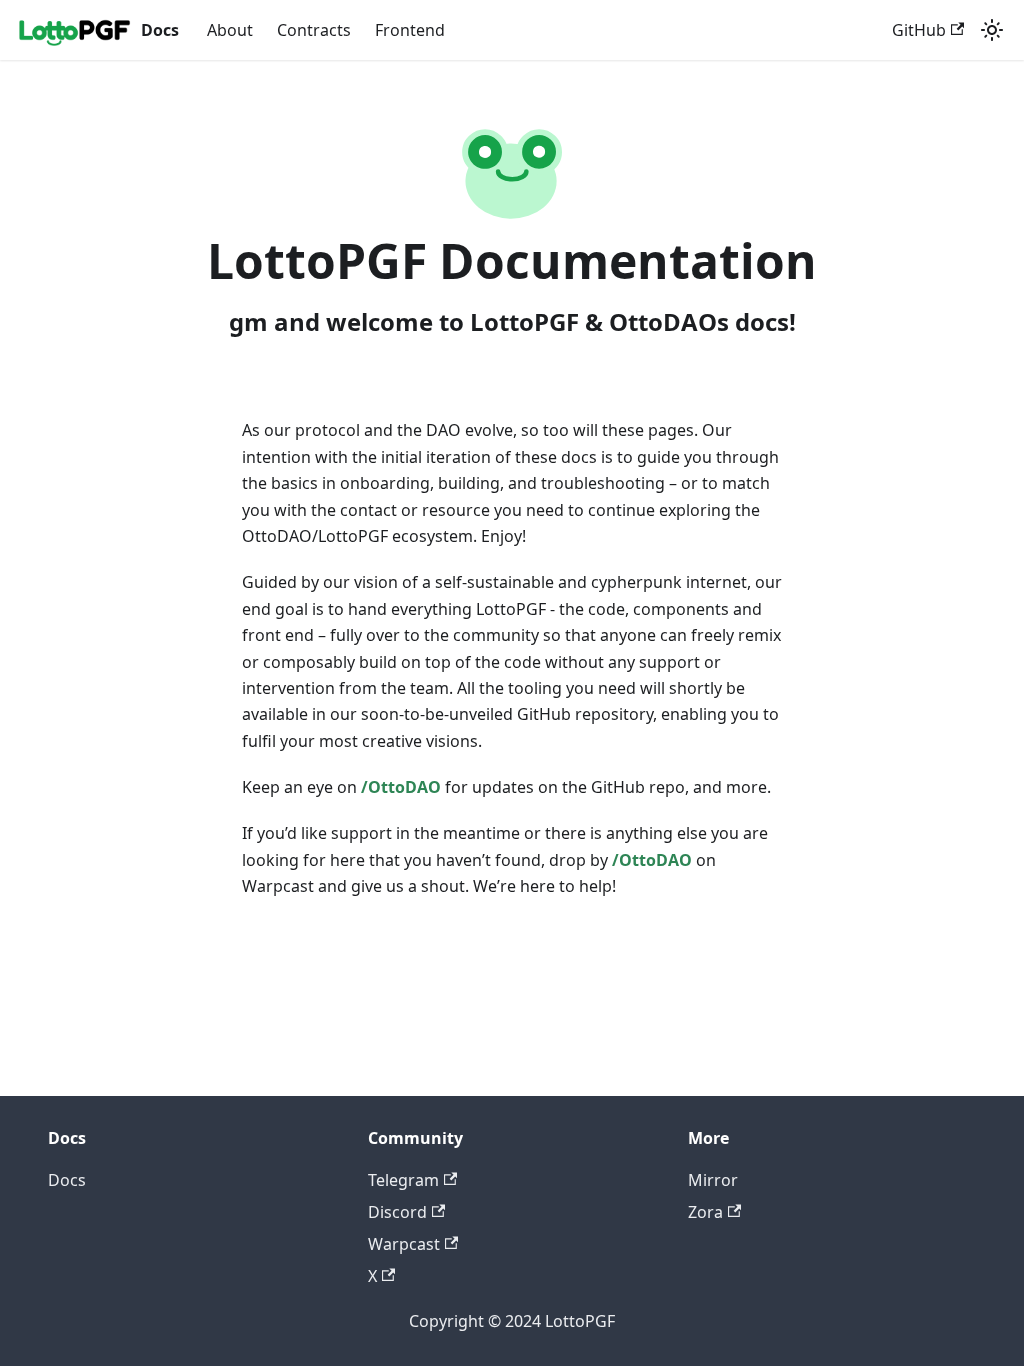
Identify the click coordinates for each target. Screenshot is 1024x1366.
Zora (705, 1212)
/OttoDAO (401, 787)
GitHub (919, 30)
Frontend (410, 30)
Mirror (713, 1180)
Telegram (403, 1180)
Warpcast (404, 1244)
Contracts (314, 30)
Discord (397, 1212)
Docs (67, 1180)
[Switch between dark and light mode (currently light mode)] (992, 30)
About (230, 30)
